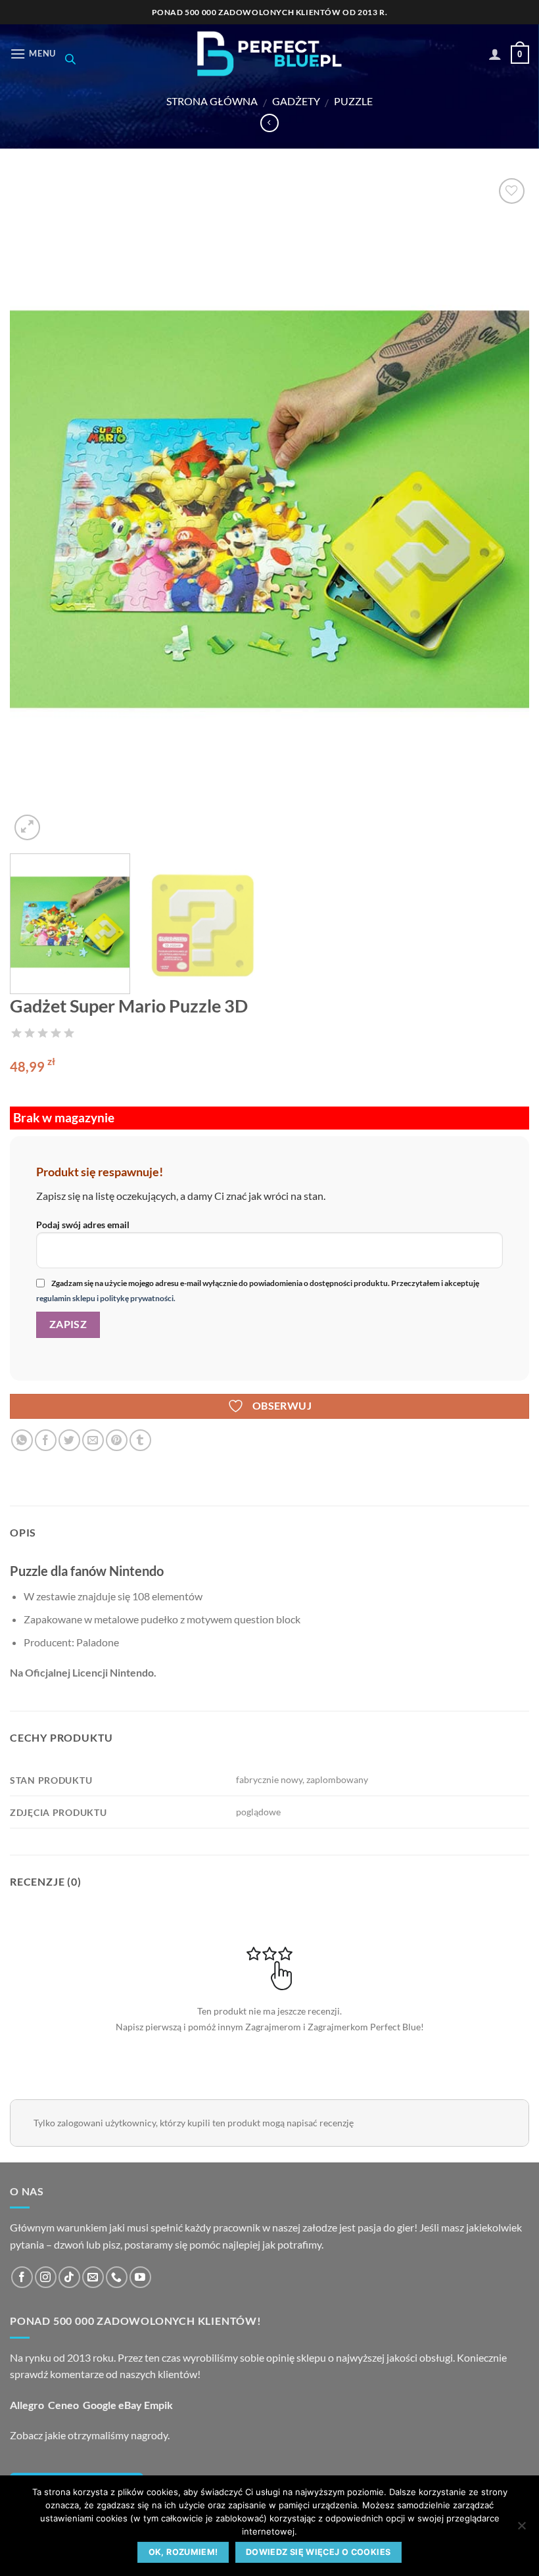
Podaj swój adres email (83, 1225)
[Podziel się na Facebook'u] (46, 1440)
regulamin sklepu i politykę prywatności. (106, 1298)
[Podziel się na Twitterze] (69, 1440)
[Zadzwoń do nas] (117, 2277)
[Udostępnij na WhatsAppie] (22, 1440)
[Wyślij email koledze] (93, 1440)
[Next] (502, 509)
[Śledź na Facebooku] (22, 2277)
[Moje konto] (495, 54)
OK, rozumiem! (183, 2552)
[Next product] (269, 123)
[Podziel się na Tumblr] (140, 1440)
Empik (158, 2405)
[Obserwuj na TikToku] (69, 2277)
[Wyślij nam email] (93, 2277)
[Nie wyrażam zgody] (521, 2529)
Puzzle (353, 101)
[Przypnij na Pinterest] (117, 1440)
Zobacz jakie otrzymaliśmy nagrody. (90, 2435)
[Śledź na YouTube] (140, 2277)
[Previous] (37, 509)
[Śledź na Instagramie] (46, 2277)
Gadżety (296, 101)
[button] (33, 54)
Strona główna (212, 101)
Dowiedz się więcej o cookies (318, 2552)
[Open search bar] (70, 59)
